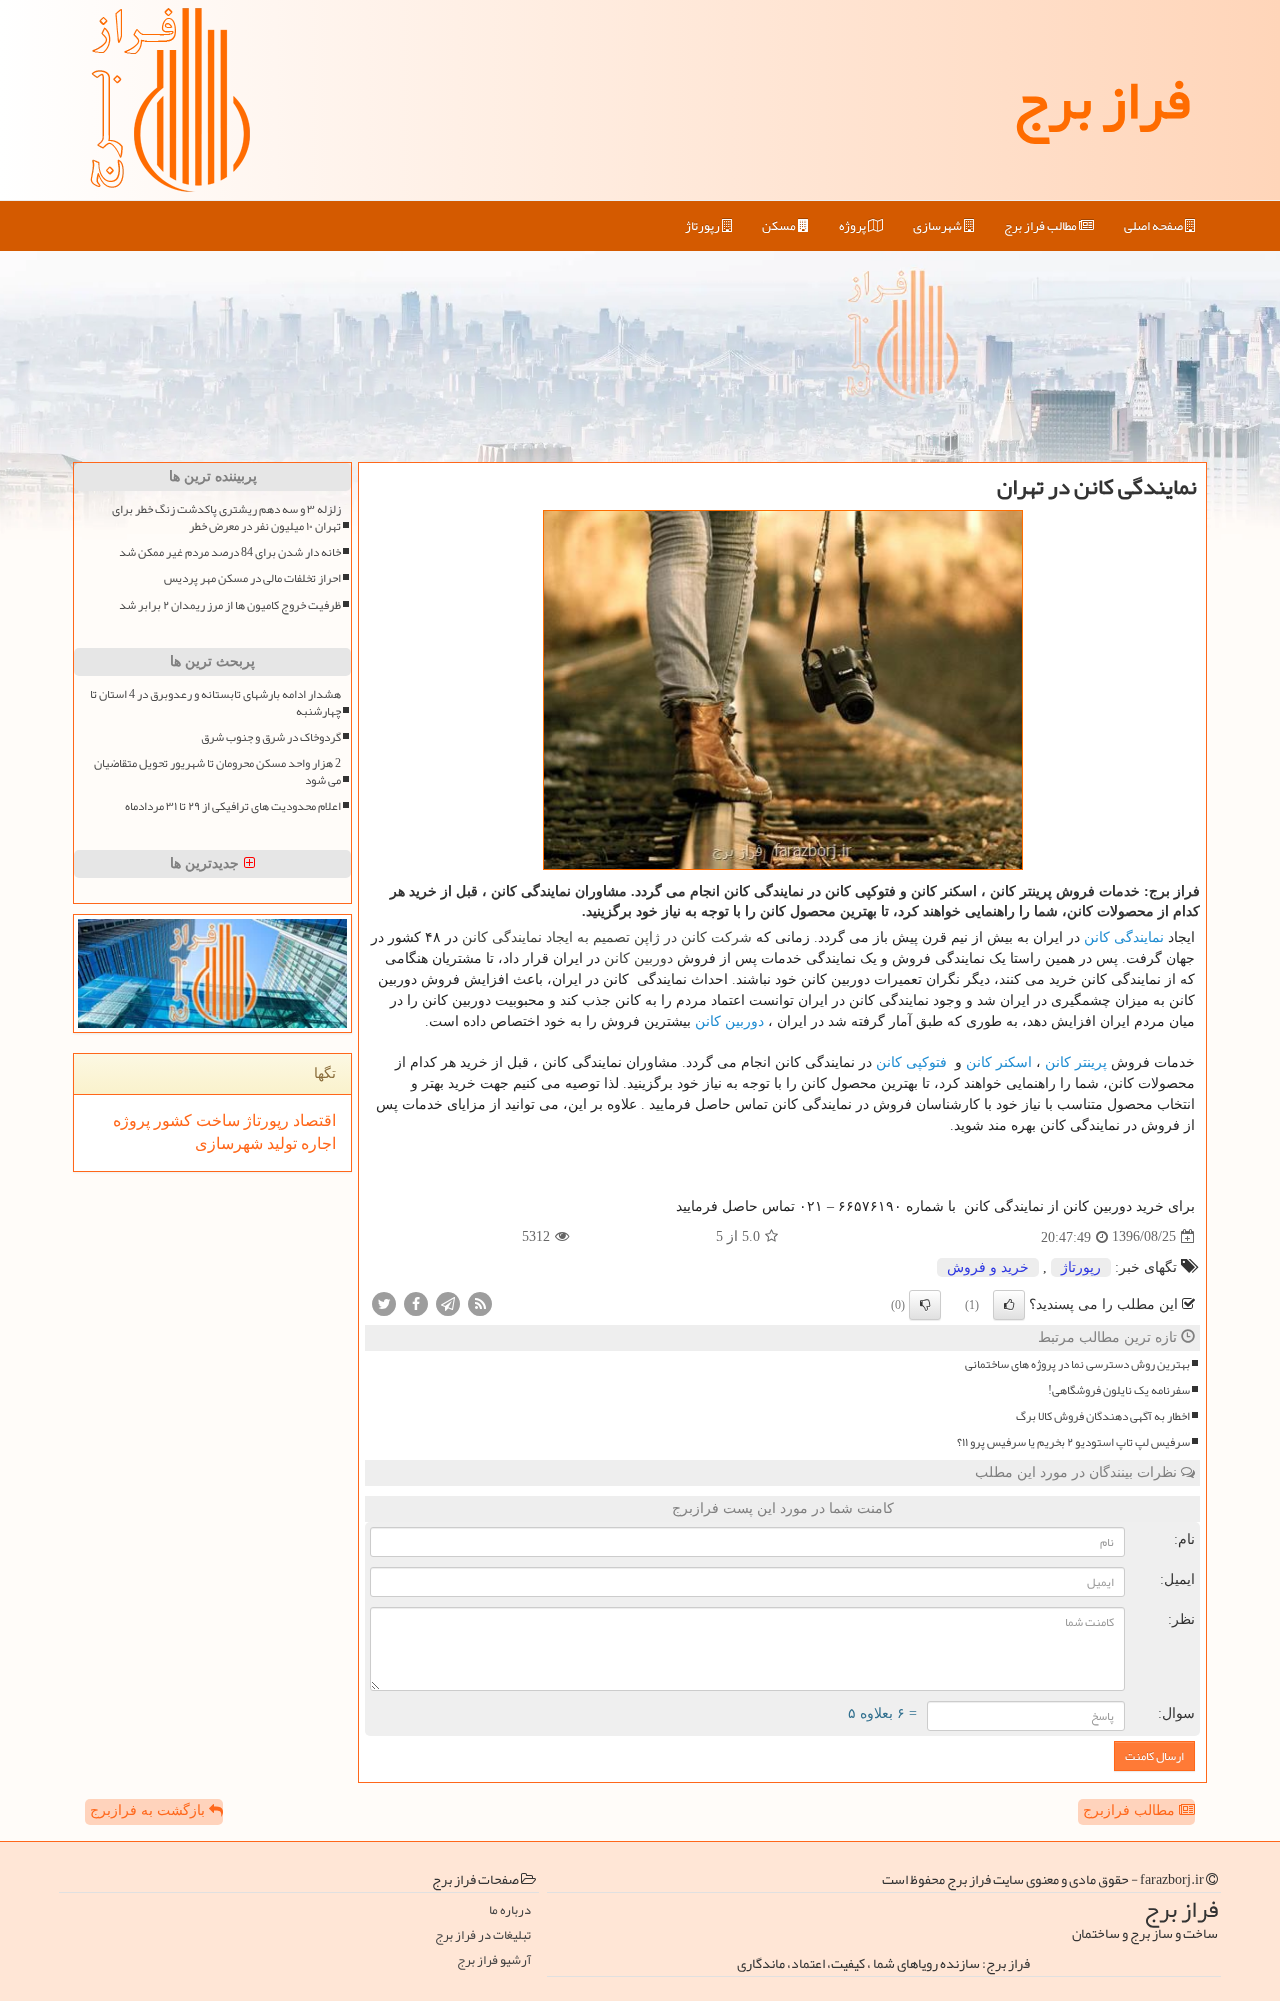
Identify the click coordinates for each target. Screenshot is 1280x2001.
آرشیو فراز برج (494, 1960)
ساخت (216, 1120)
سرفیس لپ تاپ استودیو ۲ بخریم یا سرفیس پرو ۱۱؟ (1073, 1442)
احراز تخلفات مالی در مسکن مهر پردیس (252, 578)
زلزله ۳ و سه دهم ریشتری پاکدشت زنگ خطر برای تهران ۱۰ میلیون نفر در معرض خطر (226, 518)
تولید (280, 1143)
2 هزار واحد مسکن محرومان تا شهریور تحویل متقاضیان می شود (217, 772)
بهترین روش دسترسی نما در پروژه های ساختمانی (1077, 1364)
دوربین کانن (729, 1021)
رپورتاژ (703, 226)
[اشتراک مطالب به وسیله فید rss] (480, 1302)
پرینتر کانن (1076, 1062)
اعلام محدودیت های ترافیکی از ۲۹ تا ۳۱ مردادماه (233, 806)
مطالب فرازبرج (1131, 1810)
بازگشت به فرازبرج (149, 1810)
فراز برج (1101, 100)
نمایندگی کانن (1124, 937)
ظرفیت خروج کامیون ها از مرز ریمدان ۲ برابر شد (230, 605)
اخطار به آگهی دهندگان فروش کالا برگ (1103, 1416)
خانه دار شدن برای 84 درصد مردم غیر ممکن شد (230, 552)
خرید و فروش (988, 1267)
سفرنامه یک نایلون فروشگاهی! (1119, 1390)
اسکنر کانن (999, 1062)
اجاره (316, 1143)
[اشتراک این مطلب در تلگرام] (448, 1302)
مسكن (780, 226)
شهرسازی (938, 226)
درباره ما (510, 1910)
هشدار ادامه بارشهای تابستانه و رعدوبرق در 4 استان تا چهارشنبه (215, 703)
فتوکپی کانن (911, 1062)
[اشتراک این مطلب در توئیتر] (384, 1302)
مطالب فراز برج (1041, 226)
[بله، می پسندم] (1009, 1305)
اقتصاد (312, 1120)
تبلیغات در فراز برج (483, 1935)
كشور (171, 1120)
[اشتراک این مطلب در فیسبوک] (416, 1302)
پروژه (853, 226)
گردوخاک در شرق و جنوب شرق (271, 737)
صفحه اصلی (1154, 226)
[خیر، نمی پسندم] (925, 1305)
